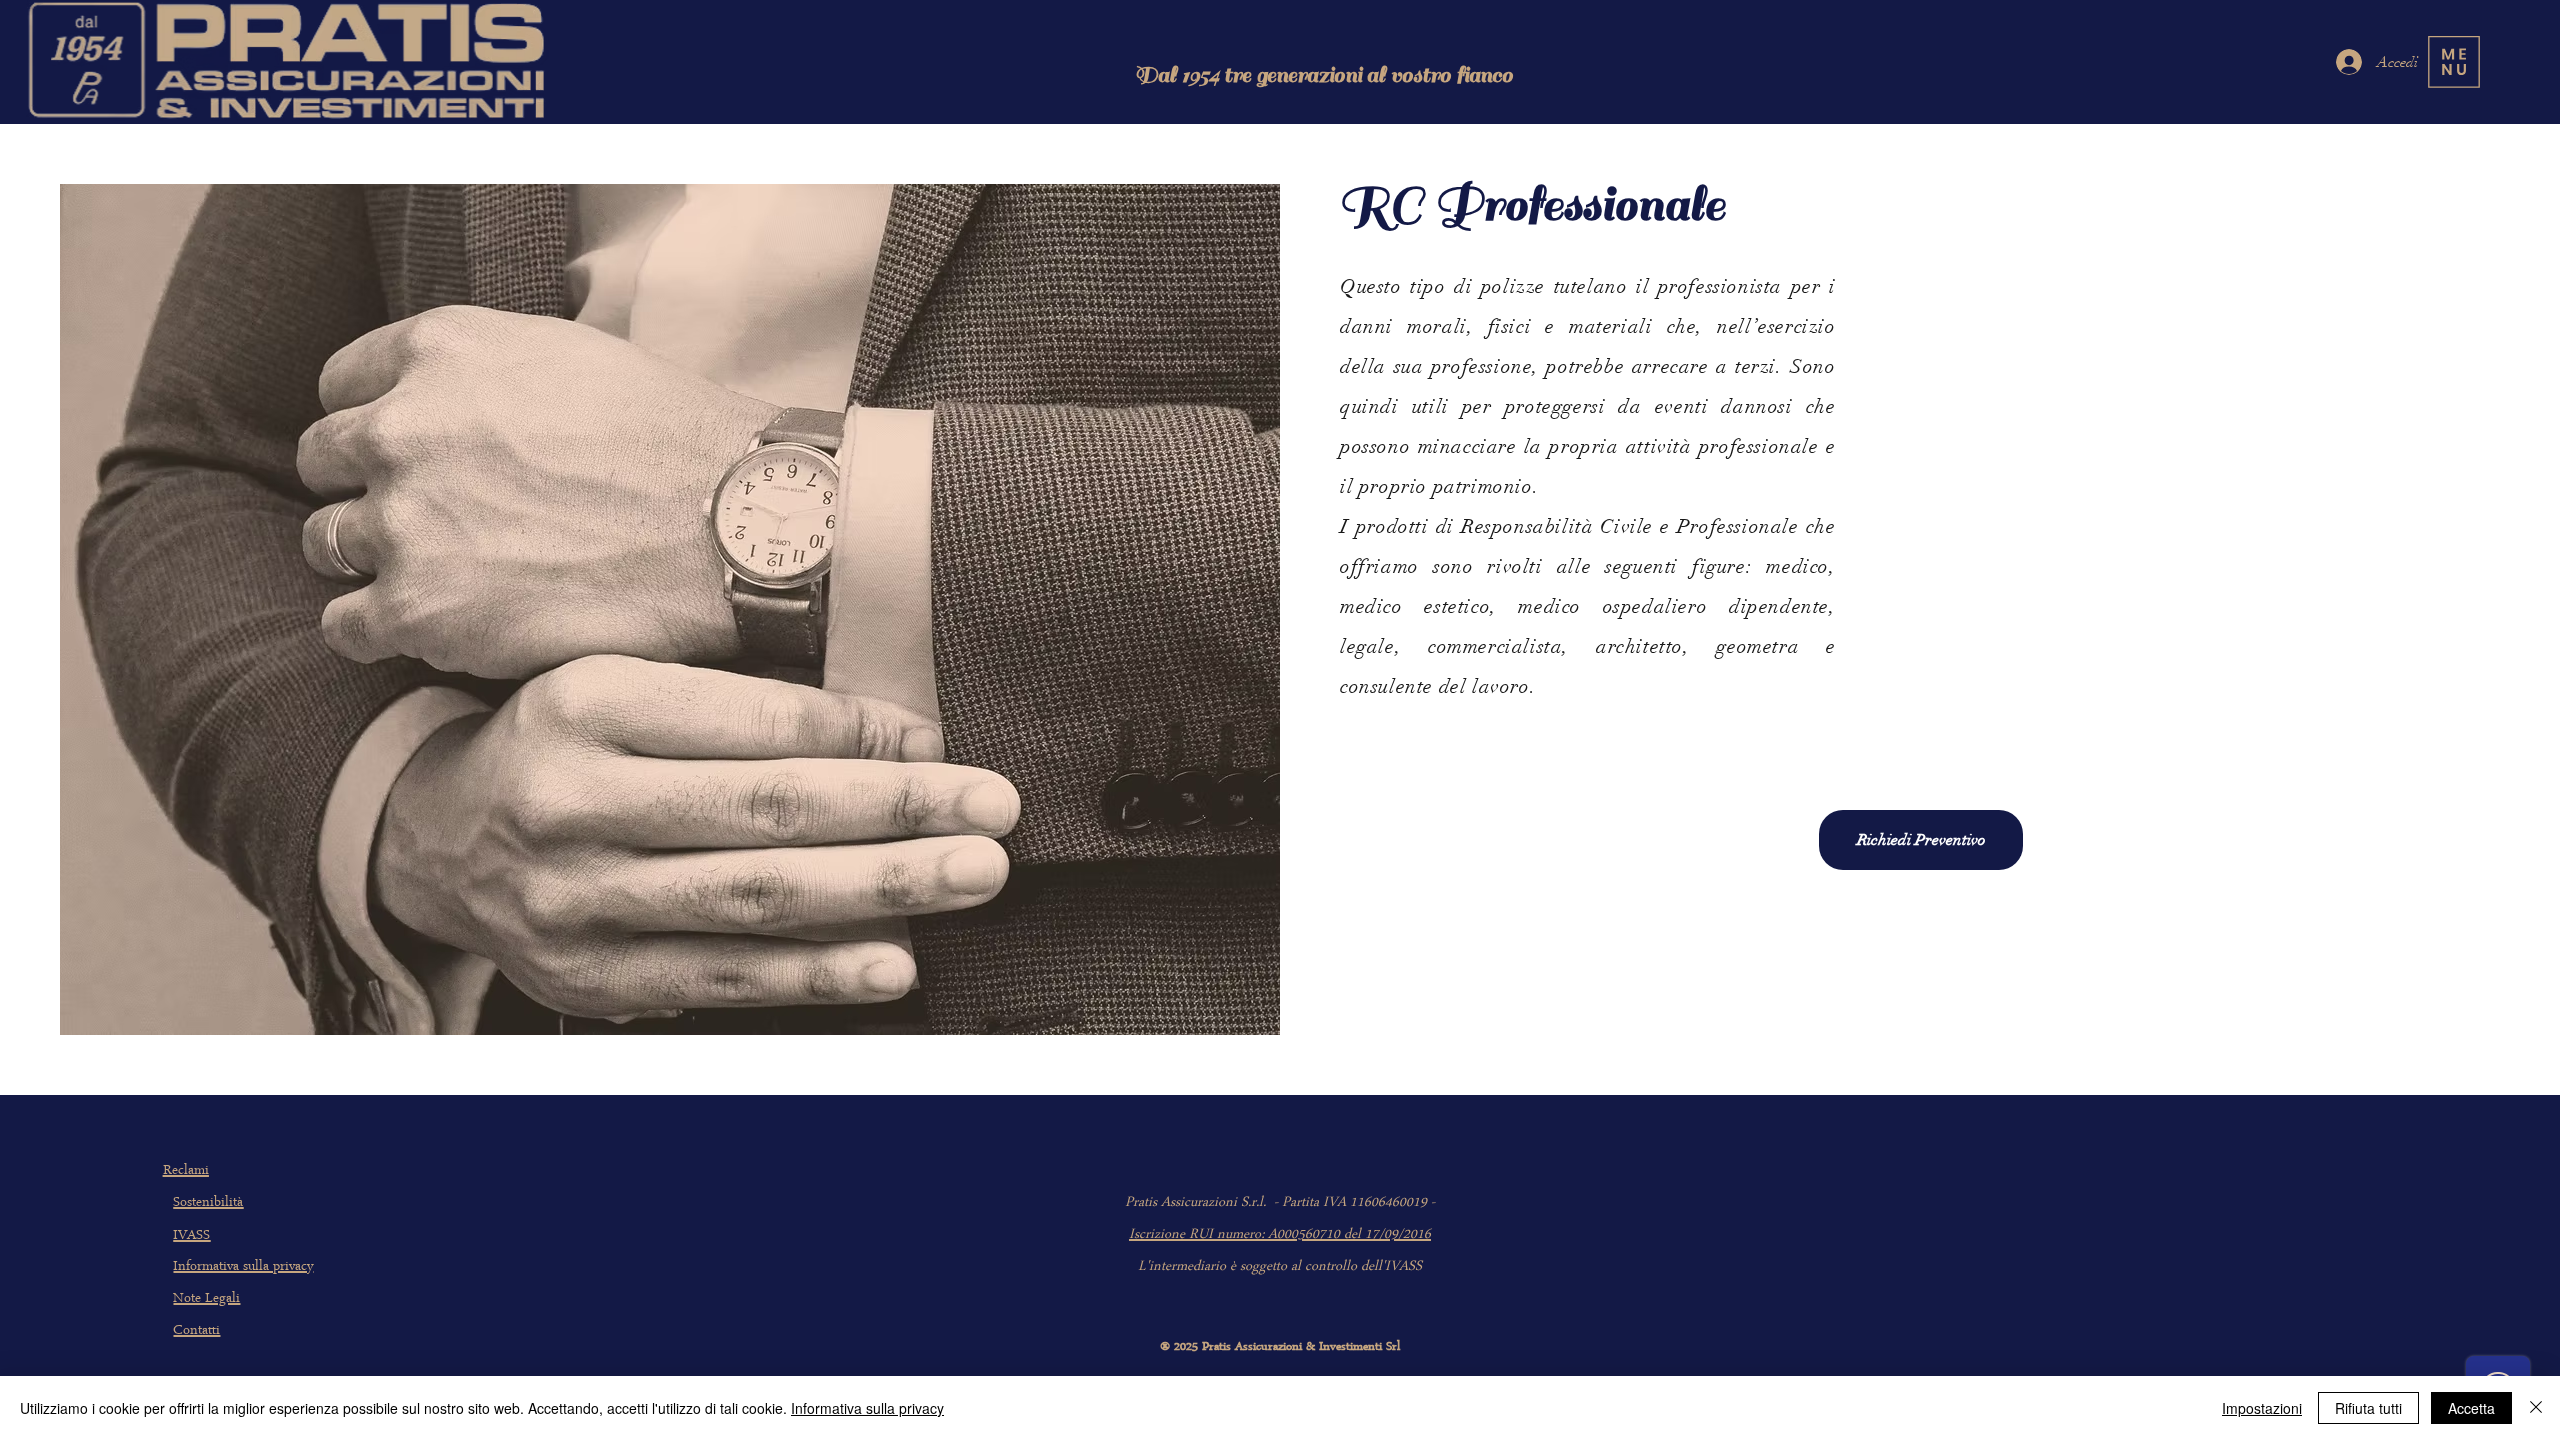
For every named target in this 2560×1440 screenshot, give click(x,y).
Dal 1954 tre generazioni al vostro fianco (1323, 75)
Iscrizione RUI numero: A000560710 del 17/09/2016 (1280, 1235)
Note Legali (206, 1299)
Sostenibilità (208, 1203)
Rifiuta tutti (2368, 1408)
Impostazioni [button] (2262, 1408)
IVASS (191, 1236)
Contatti (196, 1331)
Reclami (186, 1171)
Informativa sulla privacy (243, 1267)
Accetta (2471, 1408)
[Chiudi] (2536, 1408)
